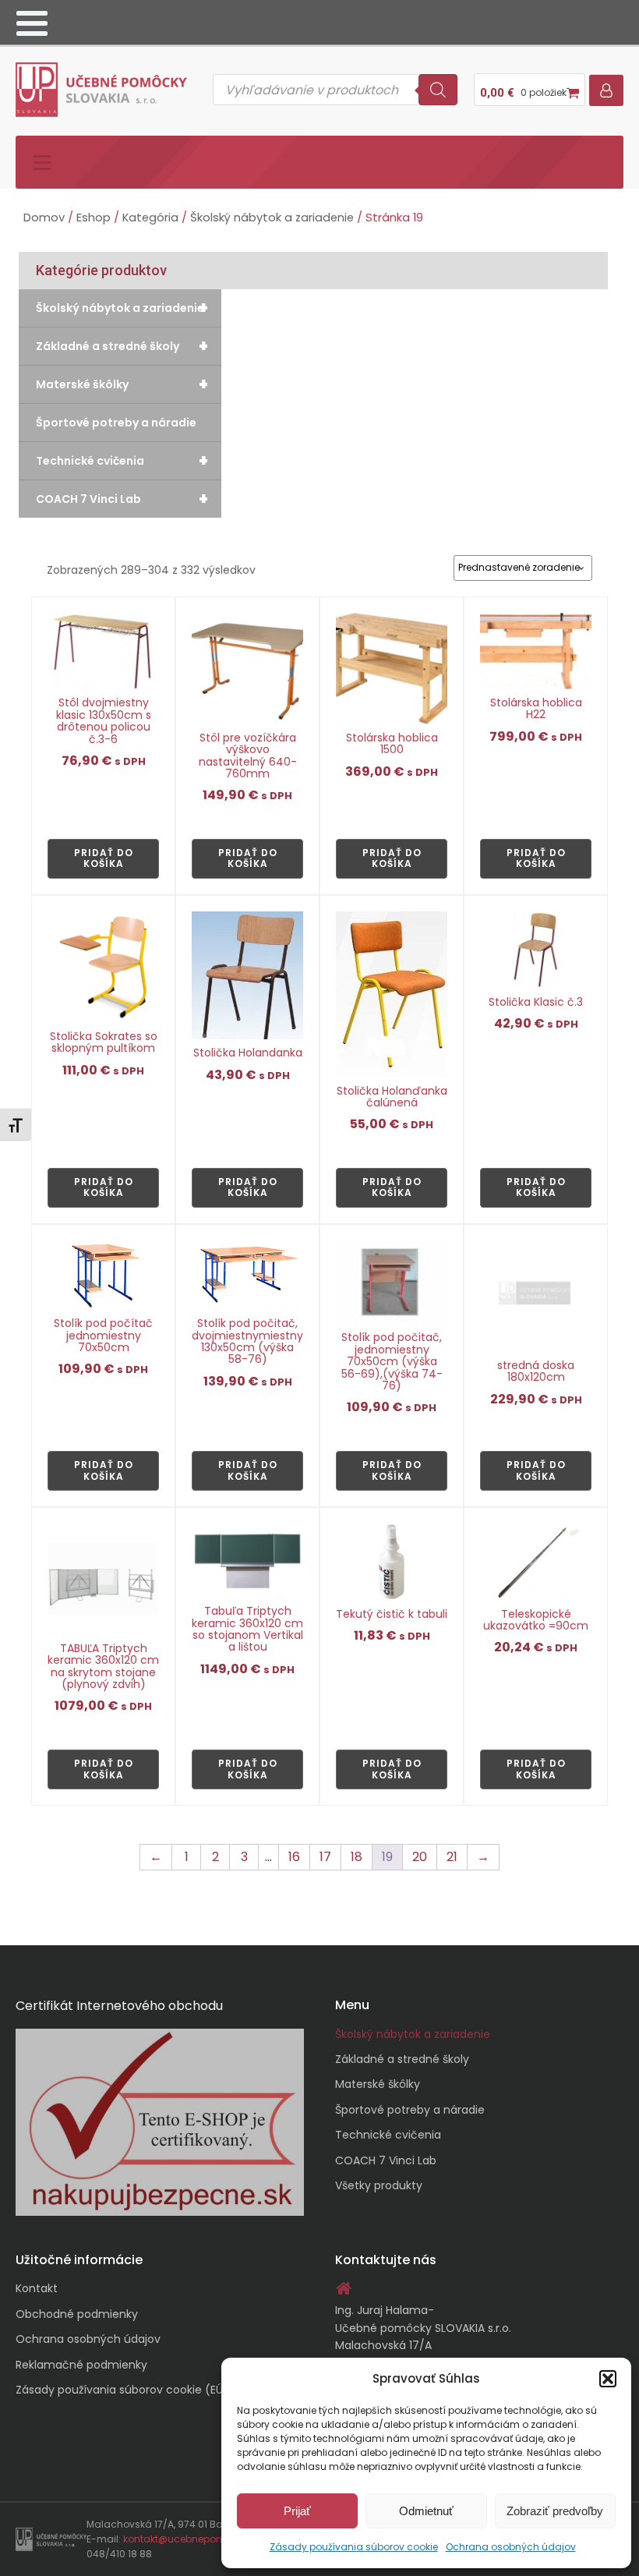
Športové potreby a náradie (116, 423)
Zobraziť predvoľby (555, 2511)
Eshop (94, 218)
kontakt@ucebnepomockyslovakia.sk (212, 2539)
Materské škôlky (122, 384)
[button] (608, 2379)
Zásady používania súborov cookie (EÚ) (122, 2390)
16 (294, 1857)
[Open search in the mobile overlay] (335, 90)
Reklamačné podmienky (81, 2365)
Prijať (297, 2511)
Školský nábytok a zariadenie (272, 218)
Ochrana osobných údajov (511, 2547)
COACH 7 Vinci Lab (122, 499)
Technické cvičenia (122, 461)
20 (420, 1857)
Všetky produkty (379, 2185)
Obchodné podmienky (77, 2314)
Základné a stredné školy (122, 346)
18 (357, 1857)
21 (452, 1857)
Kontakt (37, 2288)
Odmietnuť (426, 2511)
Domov (44, 218)
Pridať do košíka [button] (104, 858)
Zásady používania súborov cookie (354, 2547)
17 (325, 1857)
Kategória (150, 218)
